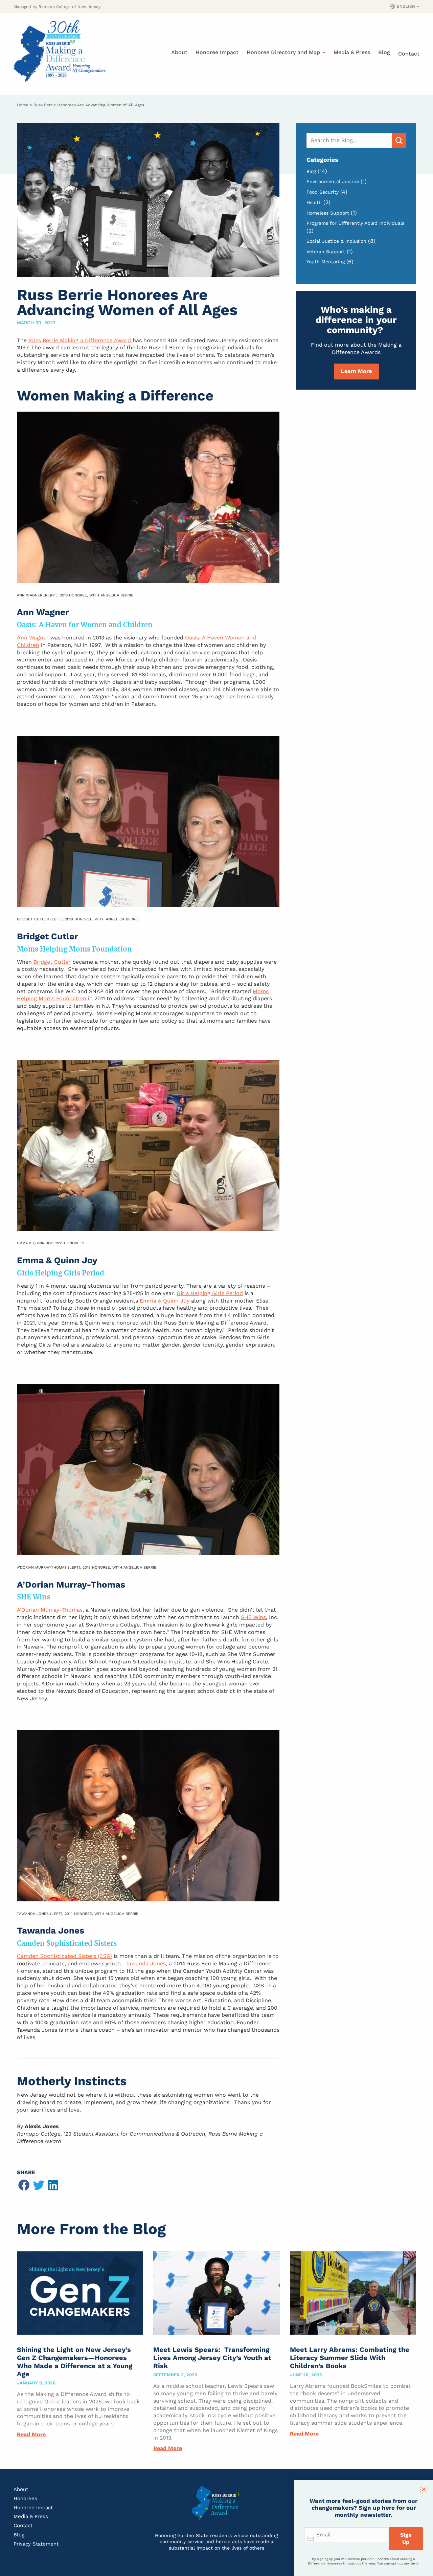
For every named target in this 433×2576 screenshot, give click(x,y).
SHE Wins (253, 1617)
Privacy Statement (36, 2544)
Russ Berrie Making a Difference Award (80, 340)
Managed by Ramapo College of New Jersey (57, 7)
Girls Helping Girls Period (210, 1293)
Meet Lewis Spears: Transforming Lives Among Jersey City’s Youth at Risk (212, 2358)
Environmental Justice (333, 181)
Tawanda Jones (146, 1963)
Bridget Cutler (52, 962)
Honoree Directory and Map (283, 52)
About (179, 52)
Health (314, 202)
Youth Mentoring (326, 262)
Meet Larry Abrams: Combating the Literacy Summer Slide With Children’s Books (350, 2358)
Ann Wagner (33, 638)
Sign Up (406, 2538)
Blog (384, 52)
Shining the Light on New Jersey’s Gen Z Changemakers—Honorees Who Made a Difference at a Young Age (75, 2362)
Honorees (25, 2498)
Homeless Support (328, 213)
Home (23, 105)
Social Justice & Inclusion (336, 241)
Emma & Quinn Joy (165, 1301)
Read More (31, 2434)
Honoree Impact (217, 52)
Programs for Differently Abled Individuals (355, 223)
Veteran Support (326, 252)
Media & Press (352, 52)
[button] (24, 2185)
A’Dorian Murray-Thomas (50, 1610)
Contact (409, 54)
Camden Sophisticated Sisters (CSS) (64, 1956)
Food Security (323, 192)
